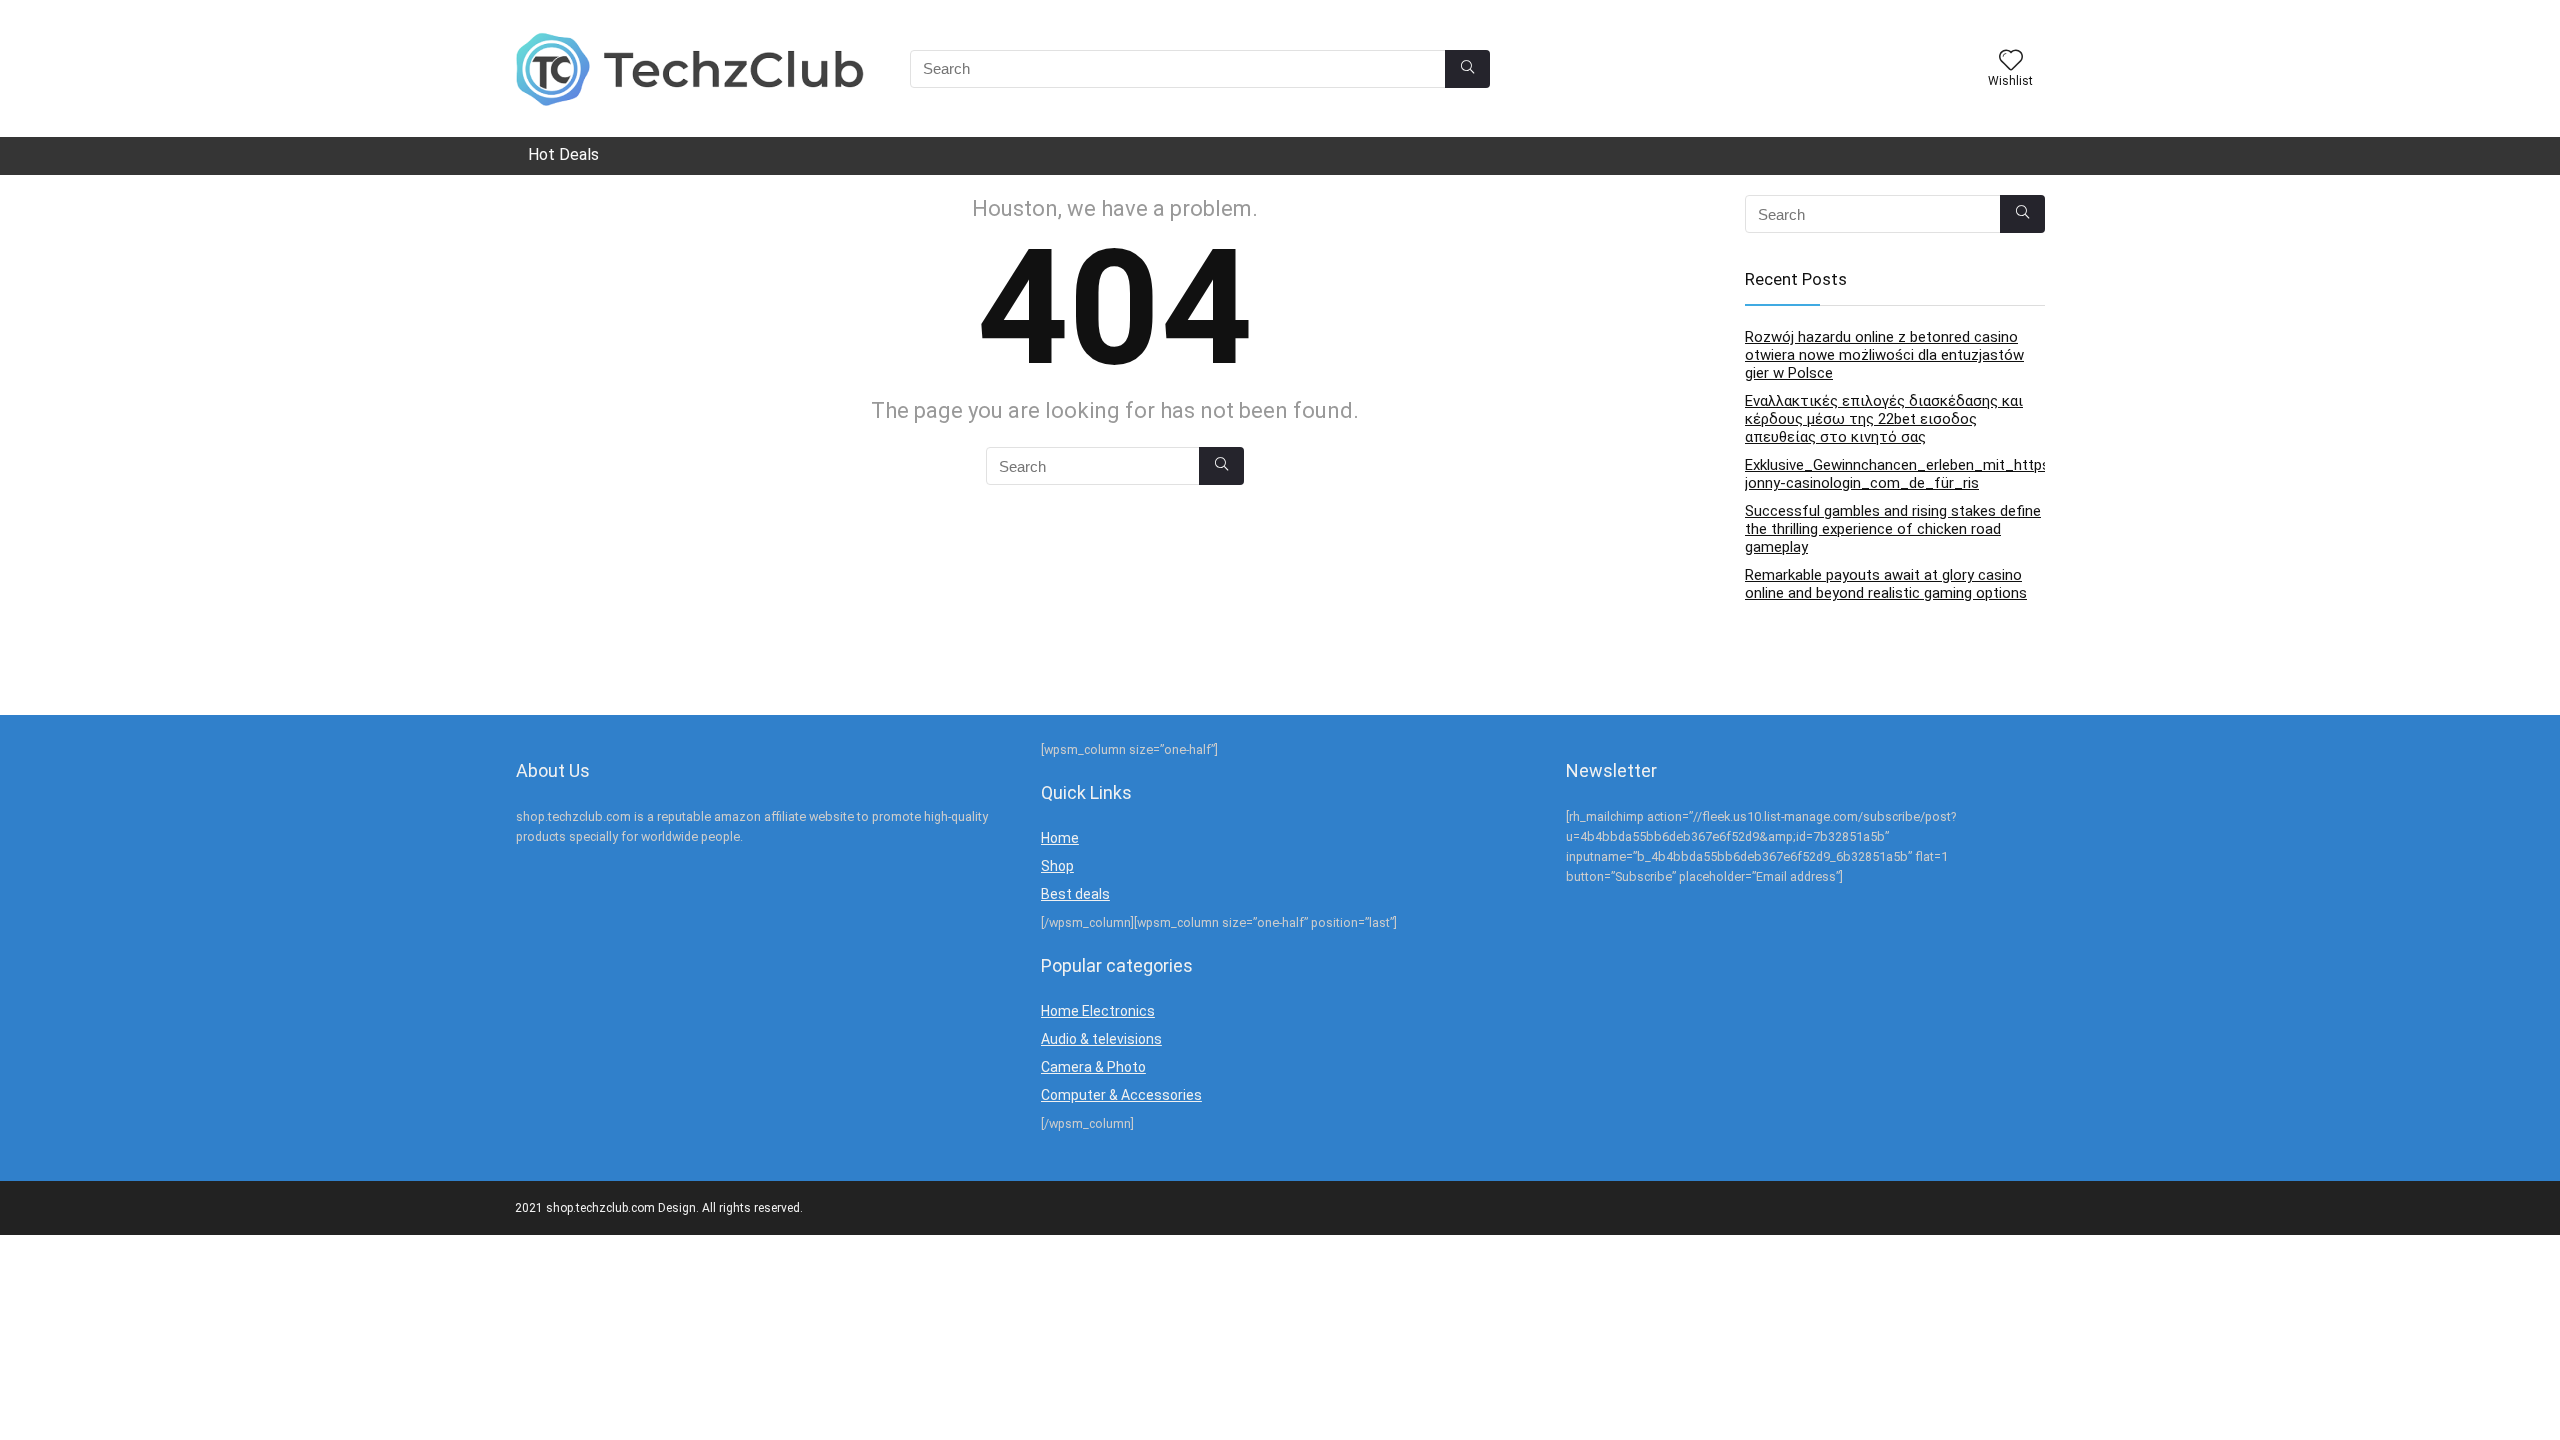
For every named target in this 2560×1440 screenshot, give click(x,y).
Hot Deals (563, 154)
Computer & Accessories (1121, 1095)
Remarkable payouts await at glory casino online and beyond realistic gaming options (1886, 584)
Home (1060, 838)
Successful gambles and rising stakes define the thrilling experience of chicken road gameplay (1893, 529)
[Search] (1467, 69)
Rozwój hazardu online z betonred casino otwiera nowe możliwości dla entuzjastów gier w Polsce (1884, 355)
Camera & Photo (1093, 1067)
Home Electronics (1098, 1011)
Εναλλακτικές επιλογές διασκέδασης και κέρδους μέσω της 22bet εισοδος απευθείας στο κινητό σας (1884, 419)
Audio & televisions (1101, 1039)
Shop (1057, 866)
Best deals (1075, 894)
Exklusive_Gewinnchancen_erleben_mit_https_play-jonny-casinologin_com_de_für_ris (1918, 474)
